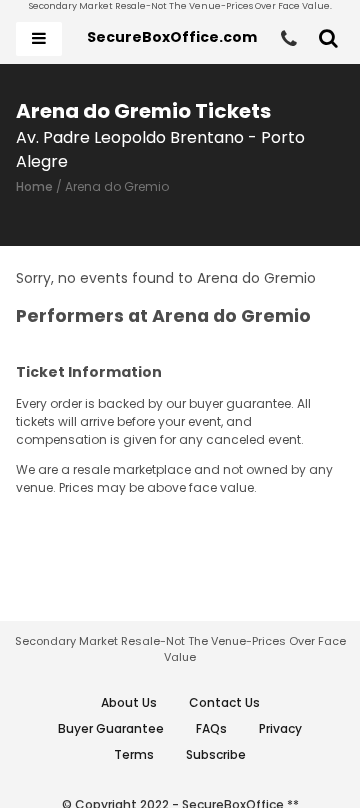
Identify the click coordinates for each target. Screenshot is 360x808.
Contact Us (224, 702)
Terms (134, 754)
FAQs (211, 728)
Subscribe (216, 754)
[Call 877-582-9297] (289, 39)
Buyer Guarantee (111, 728)
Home (34, 186)
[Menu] (39, 39)
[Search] (328, 39)
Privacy (280, 728)
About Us (129, 702)
